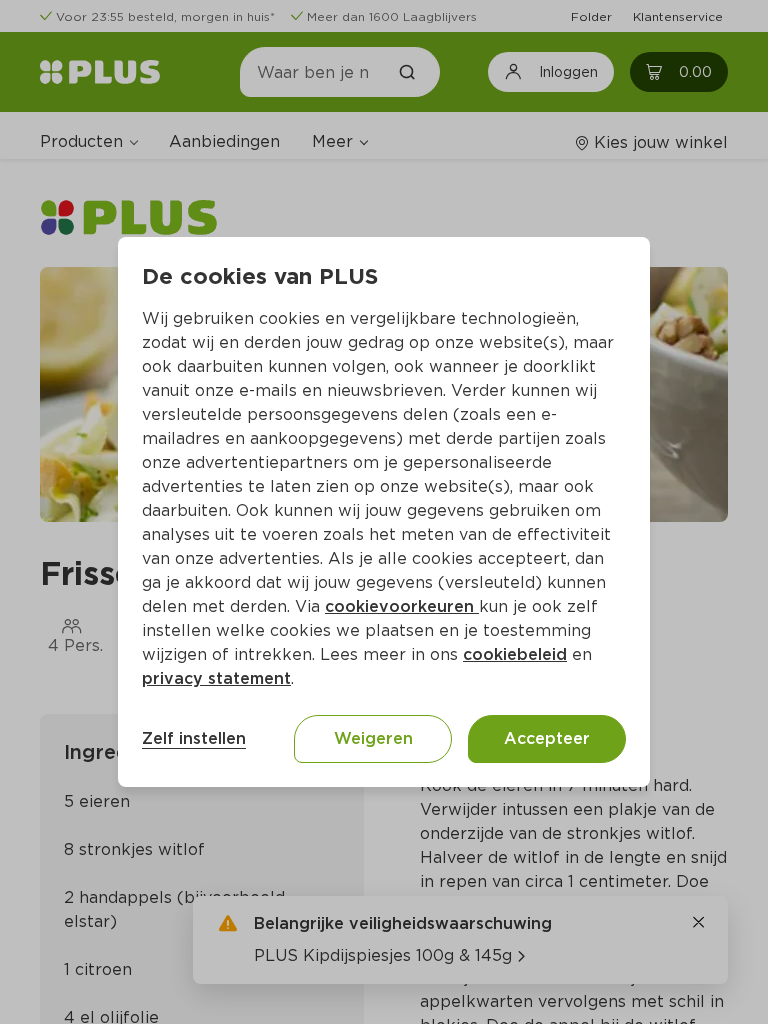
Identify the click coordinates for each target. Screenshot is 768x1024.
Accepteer (547, 738)
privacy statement (216, 678)
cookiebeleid (515, 654)
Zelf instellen (194, 738)
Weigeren (373, 738)
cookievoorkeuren (402, 606)
